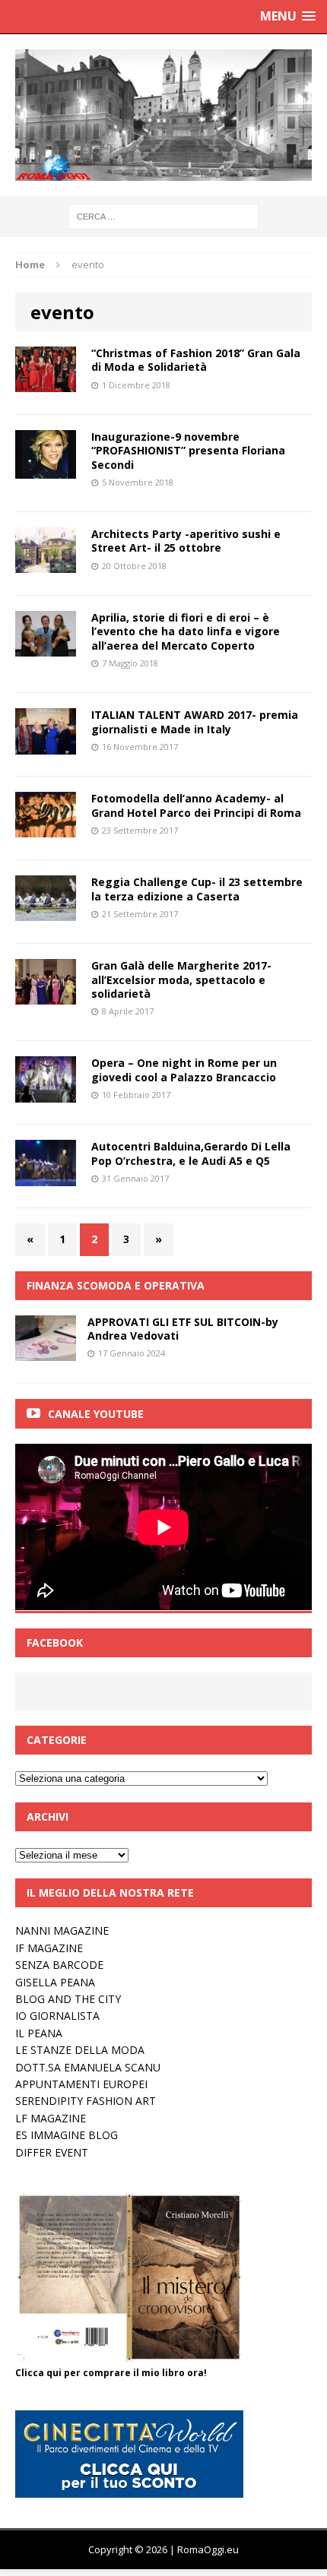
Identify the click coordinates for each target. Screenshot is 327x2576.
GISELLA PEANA (55, 1982)
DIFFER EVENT (52, 2152)
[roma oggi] (163, 115)
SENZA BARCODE (59, 1965)
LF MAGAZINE (51, 2118)
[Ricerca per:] (163, 215)
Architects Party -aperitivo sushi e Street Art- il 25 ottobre (186, 541)
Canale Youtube (96, 1414)
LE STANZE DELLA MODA (80, 2050)
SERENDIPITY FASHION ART (86, 2101)
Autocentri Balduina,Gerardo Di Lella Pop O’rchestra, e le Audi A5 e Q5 (191, 1153)
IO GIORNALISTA (57, 2016)
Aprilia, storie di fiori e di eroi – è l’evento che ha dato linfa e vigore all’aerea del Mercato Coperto (186, 631)
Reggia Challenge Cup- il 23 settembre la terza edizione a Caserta (197, 889)
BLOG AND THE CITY (68, 1999)
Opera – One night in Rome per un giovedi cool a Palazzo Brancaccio (184, 1070)
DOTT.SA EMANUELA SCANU (88, 2067)
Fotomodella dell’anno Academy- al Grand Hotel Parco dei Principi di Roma (196, 805)
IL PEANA (39, 2033)
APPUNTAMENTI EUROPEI (81, 2084)
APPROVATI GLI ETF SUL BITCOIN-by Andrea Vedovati (183, 1329)
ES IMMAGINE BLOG (67, 2135)
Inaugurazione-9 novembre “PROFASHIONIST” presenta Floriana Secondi (188, 450)
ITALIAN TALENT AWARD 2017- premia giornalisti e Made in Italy (195, 722)
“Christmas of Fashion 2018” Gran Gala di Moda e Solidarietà (196, 360)
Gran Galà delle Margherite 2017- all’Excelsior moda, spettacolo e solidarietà (181, 979)
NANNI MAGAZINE (62, 1930)
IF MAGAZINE (49, 1948)
